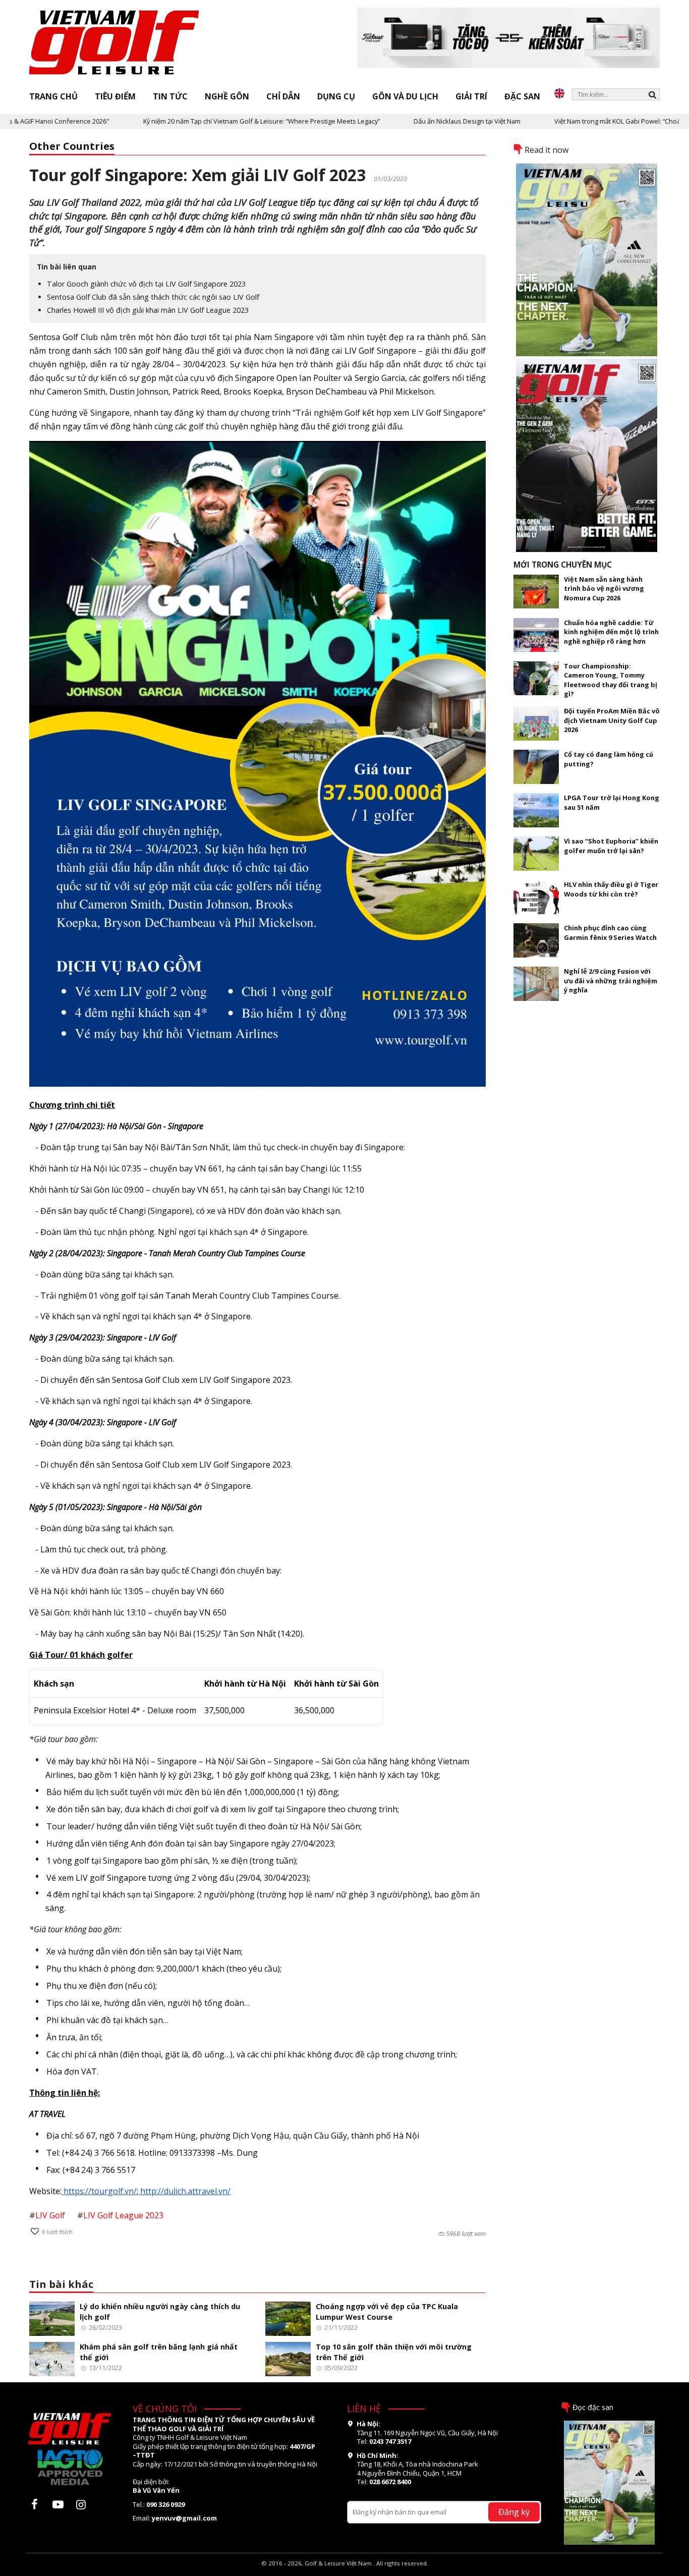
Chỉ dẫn (283, 96)
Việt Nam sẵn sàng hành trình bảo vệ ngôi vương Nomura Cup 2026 (604, 589)
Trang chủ (53, 96)
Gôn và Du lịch (405, 96)
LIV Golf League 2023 (123, 2215)
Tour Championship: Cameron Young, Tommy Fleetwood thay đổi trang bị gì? (611, 680)
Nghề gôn (227, 96)
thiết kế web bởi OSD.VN (345, 2571)
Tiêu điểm (115, 96)
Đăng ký (514, 2512)
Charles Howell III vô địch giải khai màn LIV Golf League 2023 (148, 310)
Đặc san (522, 96)
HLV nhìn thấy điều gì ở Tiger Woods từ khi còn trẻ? (611, 889)
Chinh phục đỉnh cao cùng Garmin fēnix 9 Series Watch (610, 932)
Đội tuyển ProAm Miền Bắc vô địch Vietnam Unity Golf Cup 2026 (612, 720)
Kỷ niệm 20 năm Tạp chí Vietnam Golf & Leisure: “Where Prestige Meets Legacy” (199, 121)
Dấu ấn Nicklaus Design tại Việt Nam (405, 121)
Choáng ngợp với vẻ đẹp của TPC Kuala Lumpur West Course (387, 2312)
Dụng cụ (336, 96)
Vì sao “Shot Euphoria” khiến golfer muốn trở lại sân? (611, 846)
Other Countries (72, 146)
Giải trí (471, 96)
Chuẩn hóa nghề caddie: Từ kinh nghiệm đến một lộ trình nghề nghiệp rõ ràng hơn (611, 632)
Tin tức (170, 96)
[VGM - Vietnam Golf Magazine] (114, 43)
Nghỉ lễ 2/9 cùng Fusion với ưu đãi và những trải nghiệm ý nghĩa (611, 981)
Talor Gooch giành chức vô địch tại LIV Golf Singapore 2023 (146, 284)
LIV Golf (50, 2215)
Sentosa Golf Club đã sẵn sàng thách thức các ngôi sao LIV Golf (153, 297)
